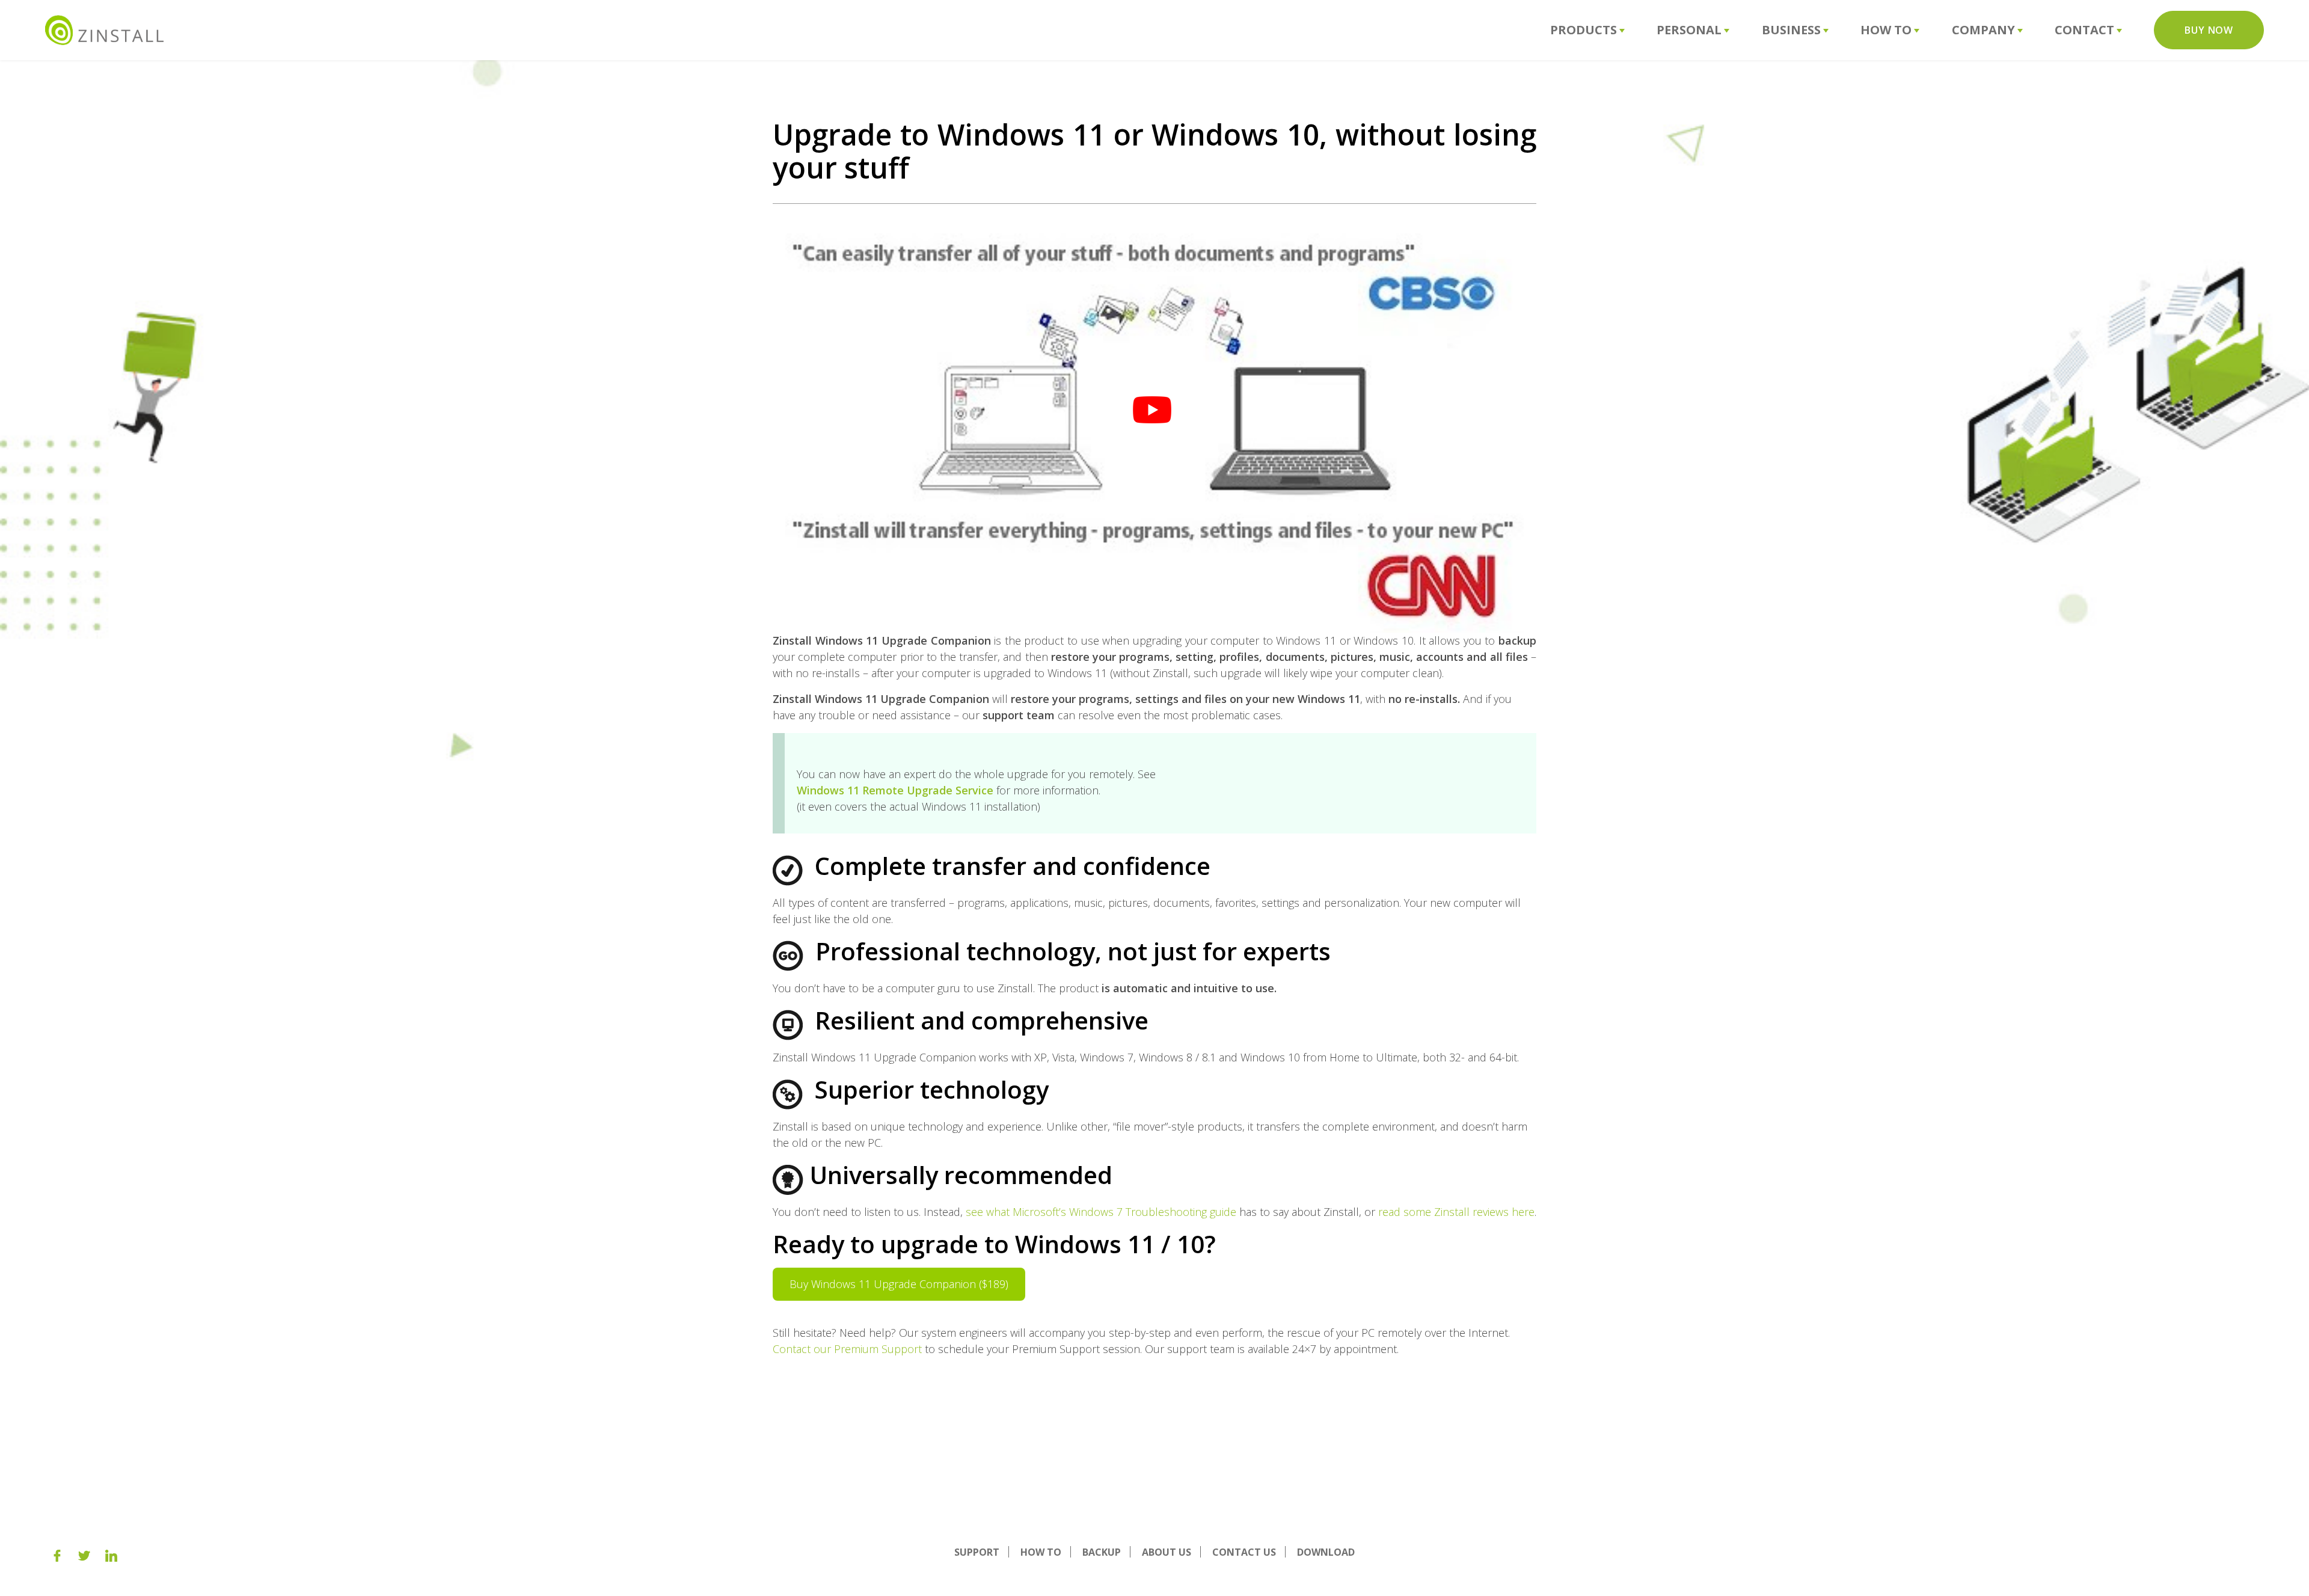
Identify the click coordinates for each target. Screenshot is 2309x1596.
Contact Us (1244, 1552)
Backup (1102, 1552)
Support (977, 1552)
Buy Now (2209, 30)
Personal (1689, 30)
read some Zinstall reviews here (1456, 1212)
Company (1983, 30)
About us (1167, 1552)
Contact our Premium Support (847, 1349)
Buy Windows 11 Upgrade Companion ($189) (899, 1284)
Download (1326, 1552)
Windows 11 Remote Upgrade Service (895, 790)
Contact (2084, 30)
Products (1584, 30)
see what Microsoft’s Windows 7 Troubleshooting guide (1101, 1212)
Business (1791, 30)
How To (1886, 30)
